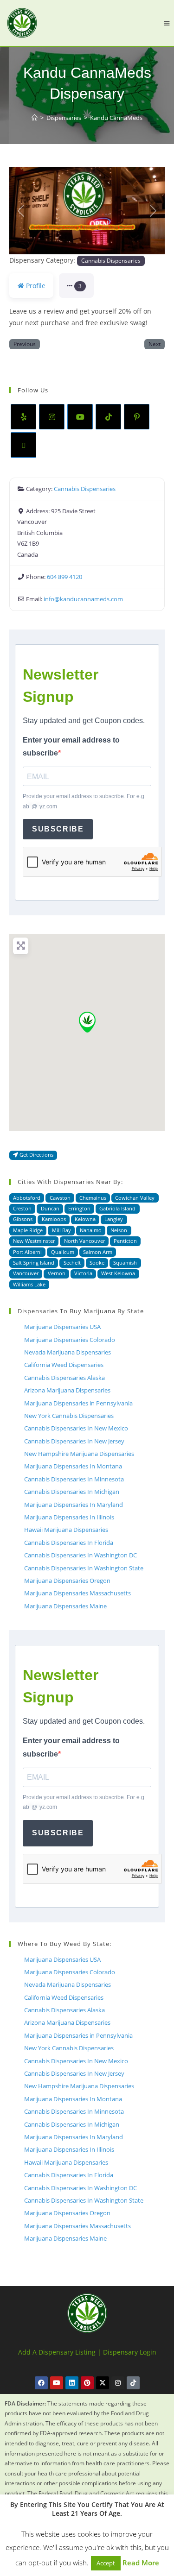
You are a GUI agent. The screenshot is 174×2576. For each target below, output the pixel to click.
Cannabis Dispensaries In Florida (69, 1543)
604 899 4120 (64, 577)
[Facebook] (41, 2383)
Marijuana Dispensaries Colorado (70, 1340)
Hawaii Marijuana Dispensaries (66, 1530)
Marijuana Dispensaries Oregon (67, 1581)
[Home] (35, 118)
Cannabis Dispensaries (111, 260)
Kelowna (85, 1219)
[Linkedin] (72, 2383)
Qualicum (63, 1252)
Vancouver (26, 1273)
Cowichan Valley (135, 1198)
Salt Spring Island (34, 1263)
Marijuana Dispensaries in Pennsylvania (78, 1403)
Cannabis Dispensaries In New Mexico (76, 1428)
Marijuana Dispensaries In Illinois (69, 1517)
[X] (23, 445)
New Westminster (34, 1241)
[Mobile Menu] (167, 23)
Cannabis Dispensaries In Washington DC (81, 1555)
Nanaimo (91, 1230)
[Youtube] (80, 417)
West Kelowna (118, 1273)
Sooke (97, 1263)
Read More (141, 2563)
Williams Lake (29, 1284)
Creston (22, 1208)
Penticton (125, 1241)
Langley (114, 1219)
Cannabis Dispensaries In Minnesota (74, 1479)
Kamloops (54, 1219)
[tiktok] (108, 417)
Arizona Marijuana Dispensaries (67, 1390)
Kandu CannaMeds (116, 118)
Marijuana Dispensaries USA (62, 1327)
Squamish (125, 1263)
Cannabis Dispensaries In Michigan (72, 1492)
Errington (79, 1208)
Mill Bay (61, 1230)
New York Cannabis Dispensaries (69, 1416)
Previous (25, 344)
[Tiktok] (133, 2383)
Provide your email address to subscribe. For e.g (84, 801)
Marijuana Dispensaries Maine (65, 1606)
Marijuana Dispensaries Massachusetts (77, 1593)
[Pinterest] (137, 417)
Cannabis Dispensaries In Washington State (84, 1568)
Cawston (60, 1198)
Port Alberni (27, 1252)
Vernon (57, 1273)
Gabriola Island (117, 1208)
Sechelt (72, 1263)
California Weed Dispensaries (64, 1365)
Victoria (83, 1273)
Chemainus (93, 1198)
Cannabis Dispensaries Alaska (64, 1378)
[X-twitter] (103, 2383)
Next (155, 344)
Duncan (50, 1208)
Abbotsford (27, 1198)
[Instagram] (52, 417)
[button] (21, 211)
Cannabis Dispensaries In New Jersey (74, 1441)
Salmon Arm (98, 1252)
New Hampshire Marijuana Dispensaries (79, 1454)
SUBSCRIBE (58, 829)
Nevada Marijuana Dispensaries (68, 1352)
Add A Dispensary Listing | (60, 2352)
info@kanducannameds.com (83, 599)
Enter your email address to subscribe (71, 747)
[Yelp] (23, 417)
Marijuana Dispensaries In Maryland (74, 1505)
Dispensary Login (130, 2352)
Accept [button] (106, 2563)
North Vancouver (84, 1241)
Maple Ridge (28, 1230)
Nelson (119, 1230)
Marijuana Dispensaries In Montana (73, 1466)
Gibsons (23, 1219)
